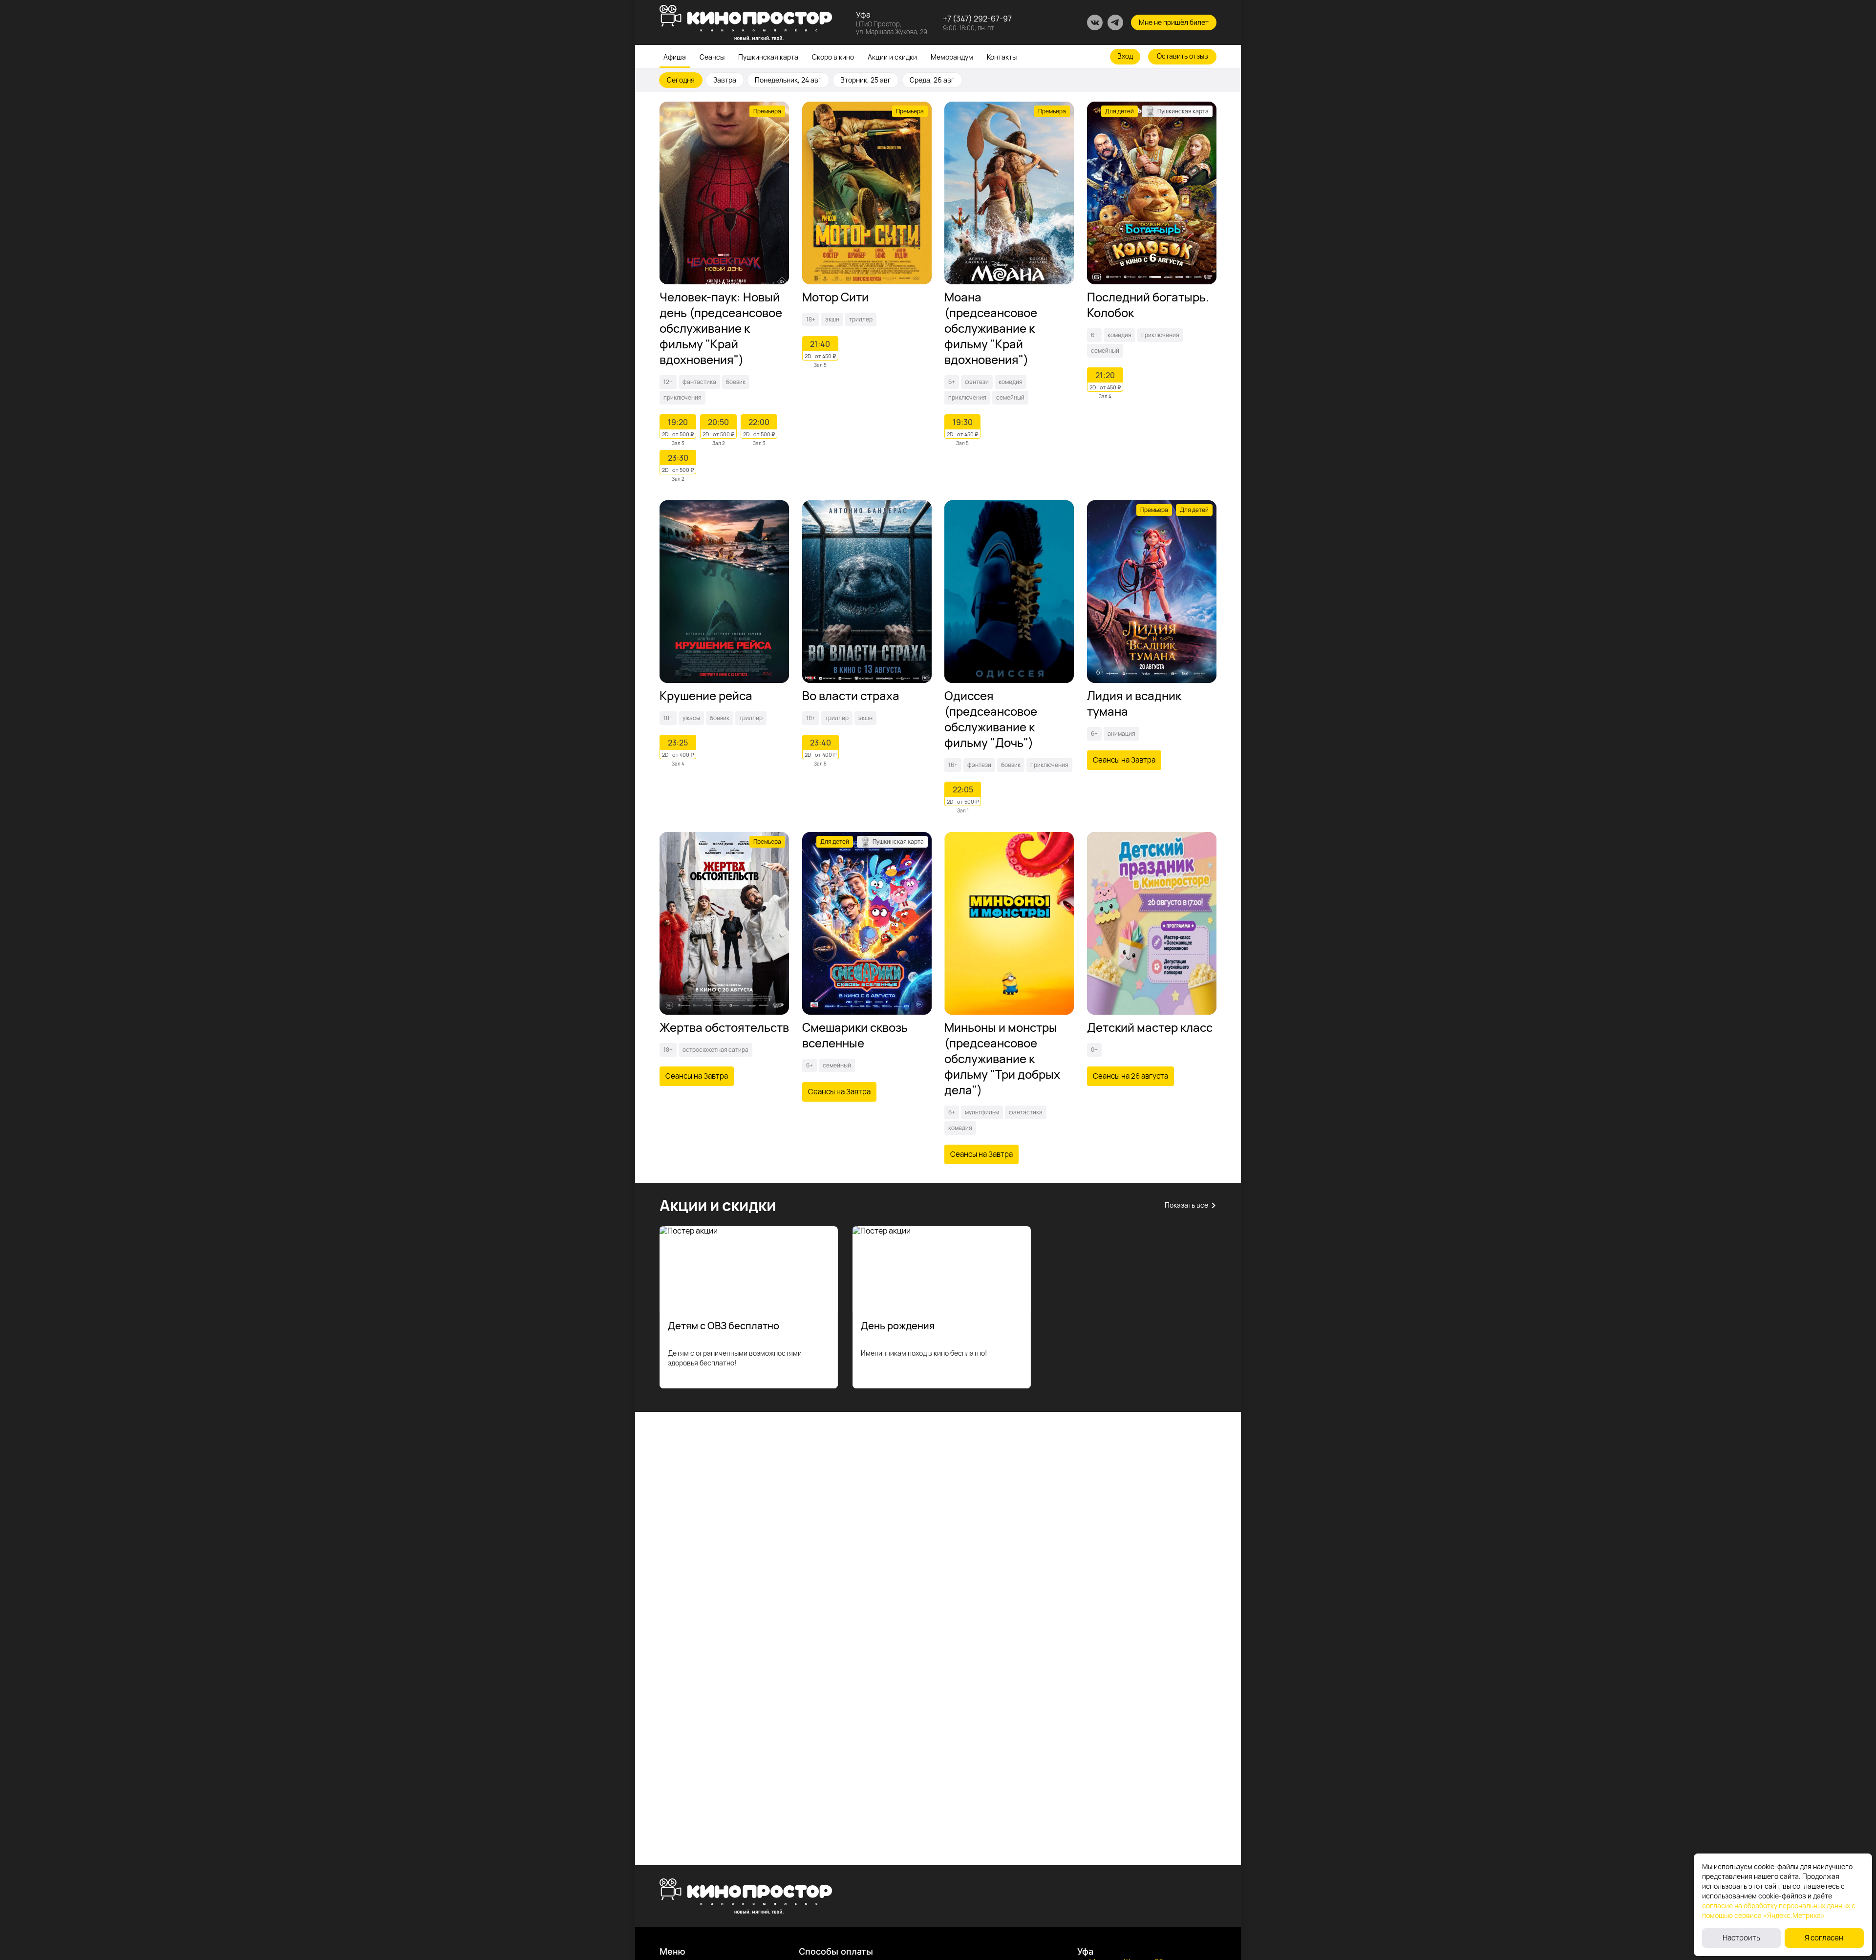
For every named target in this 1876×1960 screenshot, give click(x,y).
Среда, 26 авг (932, 80)
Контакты (1002, 57)
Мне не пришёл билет (1174, 22)
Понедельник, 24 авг (788, 80)
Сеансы (712, 57)
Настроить (1741, 1938)
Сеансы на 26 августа (1130, 1076)
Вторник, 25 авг (866, 80)
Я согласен (1824, 1938)
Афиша (675, 57)
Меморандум (952, 57)
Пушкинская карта (768, 57)
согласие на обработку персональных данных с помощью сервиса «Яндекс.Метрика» (1779, 1910)
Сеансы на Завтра (1124, 760)
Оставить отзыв (1183, 56)
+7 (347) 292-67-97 (977, 19)
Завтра (725, 80)
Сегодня (681, 80)
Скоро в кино (833, 57)
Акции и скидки (892, 57)
